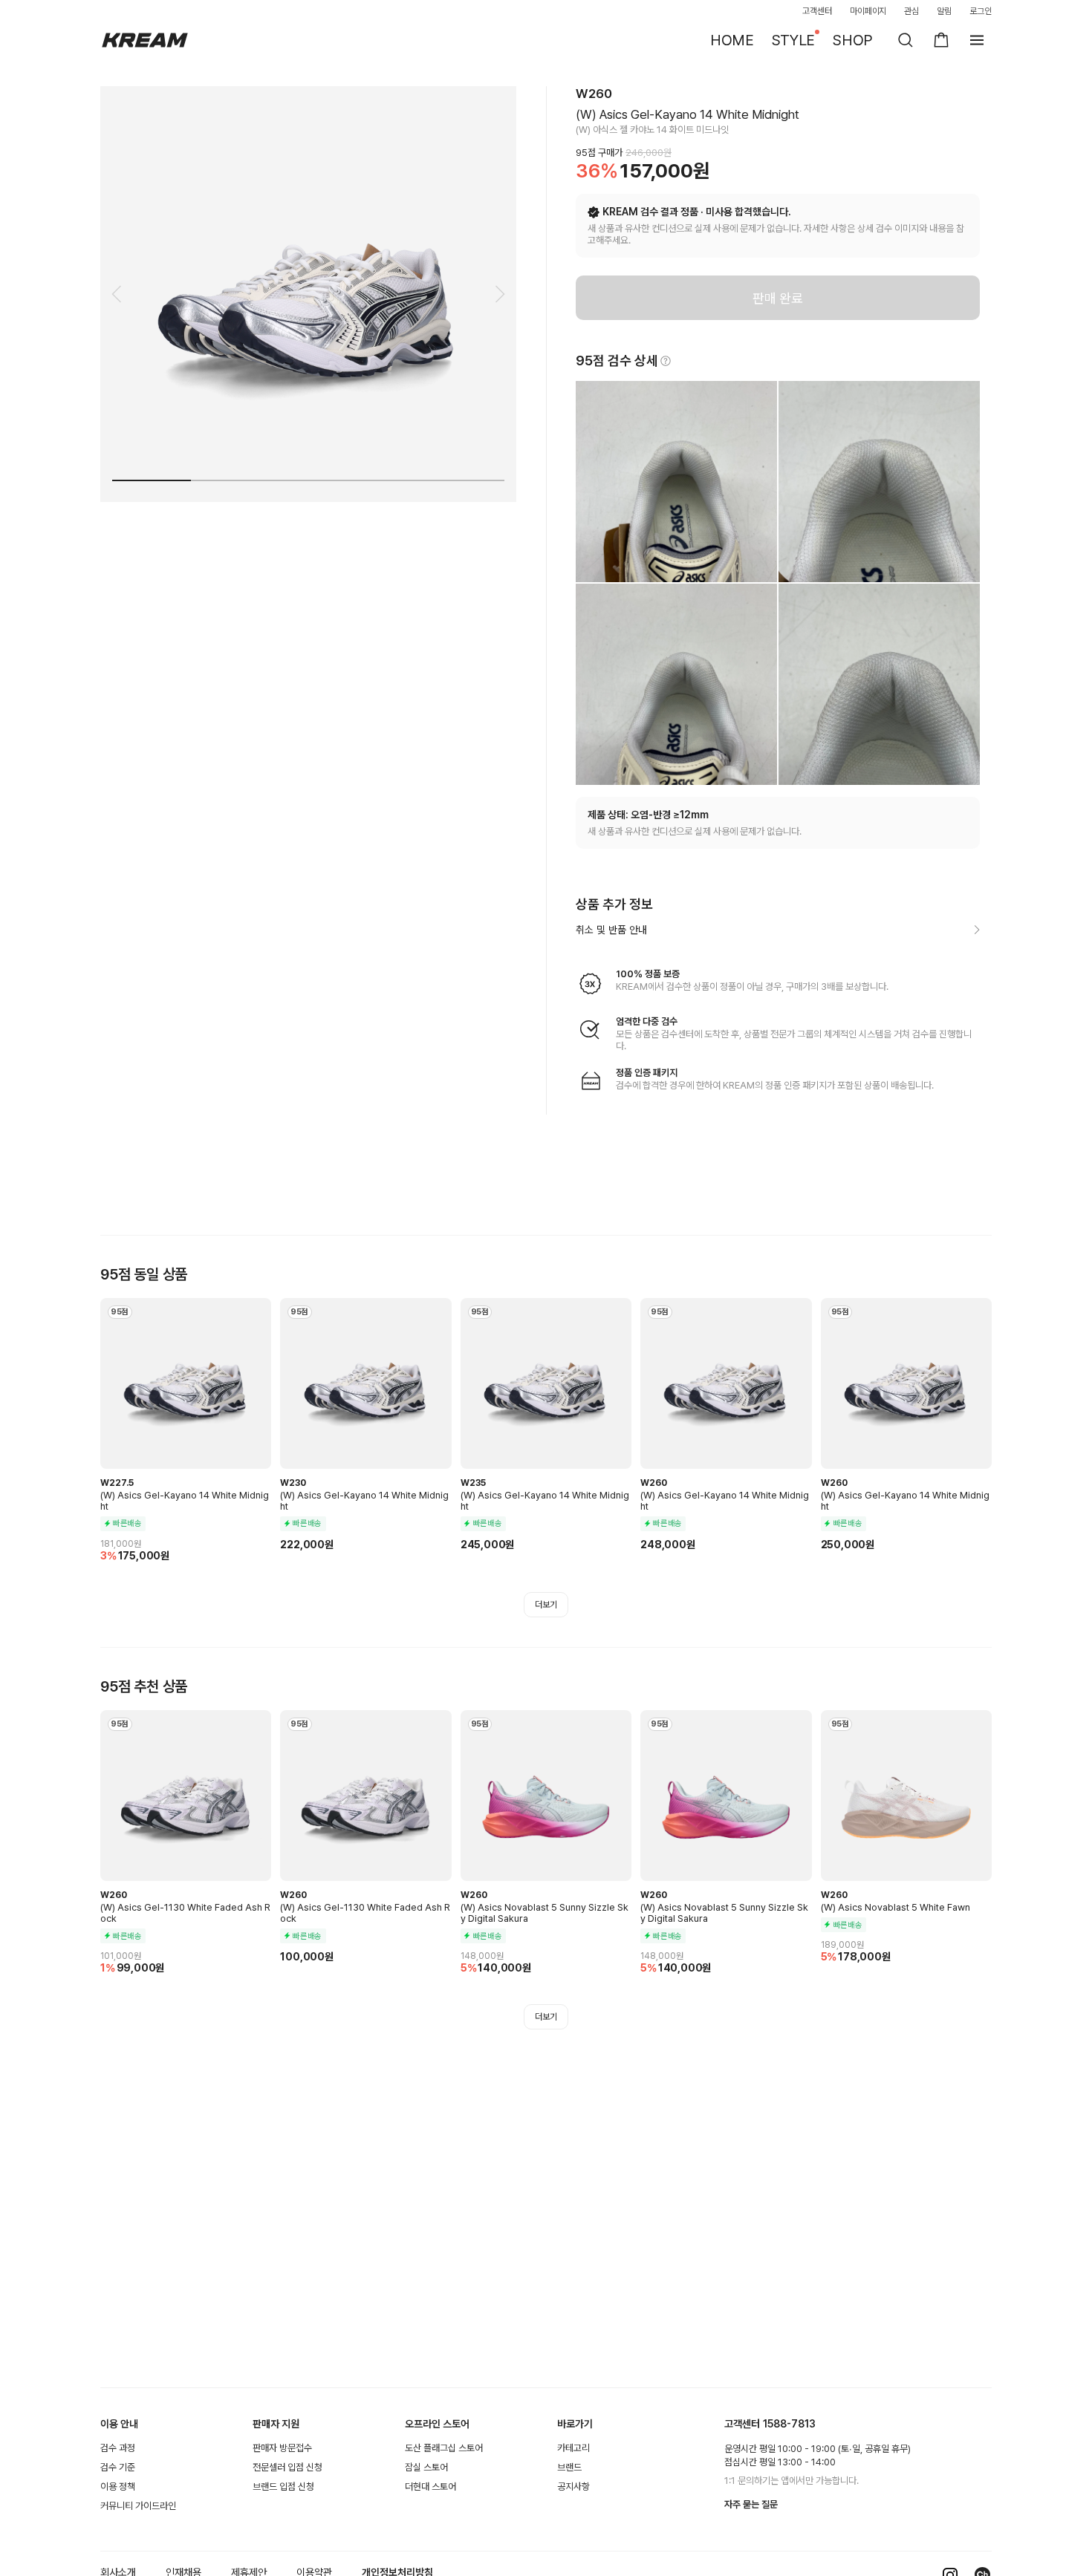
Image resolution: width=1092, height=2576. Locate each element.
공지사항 (573, 2487)
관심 (911, 11)
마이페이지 (868, 11)
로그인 (981, 11)
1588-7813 (789, 2424)
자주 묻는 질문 (751, 2504)
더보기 (546, 1605)
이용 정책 (118, 2487)
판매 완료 (778, 298)
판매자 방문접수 (282, 2448)
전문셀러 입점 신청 (287, 2467)
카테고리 (573, 2448)
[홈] (145, 40)
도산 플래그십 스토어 (444, 2448)
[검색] (906, 40)
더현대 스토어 (430, 2487)
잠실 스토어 (426, 2467)
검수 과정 (118, 2448)
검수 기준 (118, 2467)
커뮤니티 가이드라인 (138, 2506)
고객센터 (817, 11)
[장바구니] (941, 40)
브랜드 (569, 2467)
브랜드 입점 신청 (283, 2487)
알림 (944, 11)
